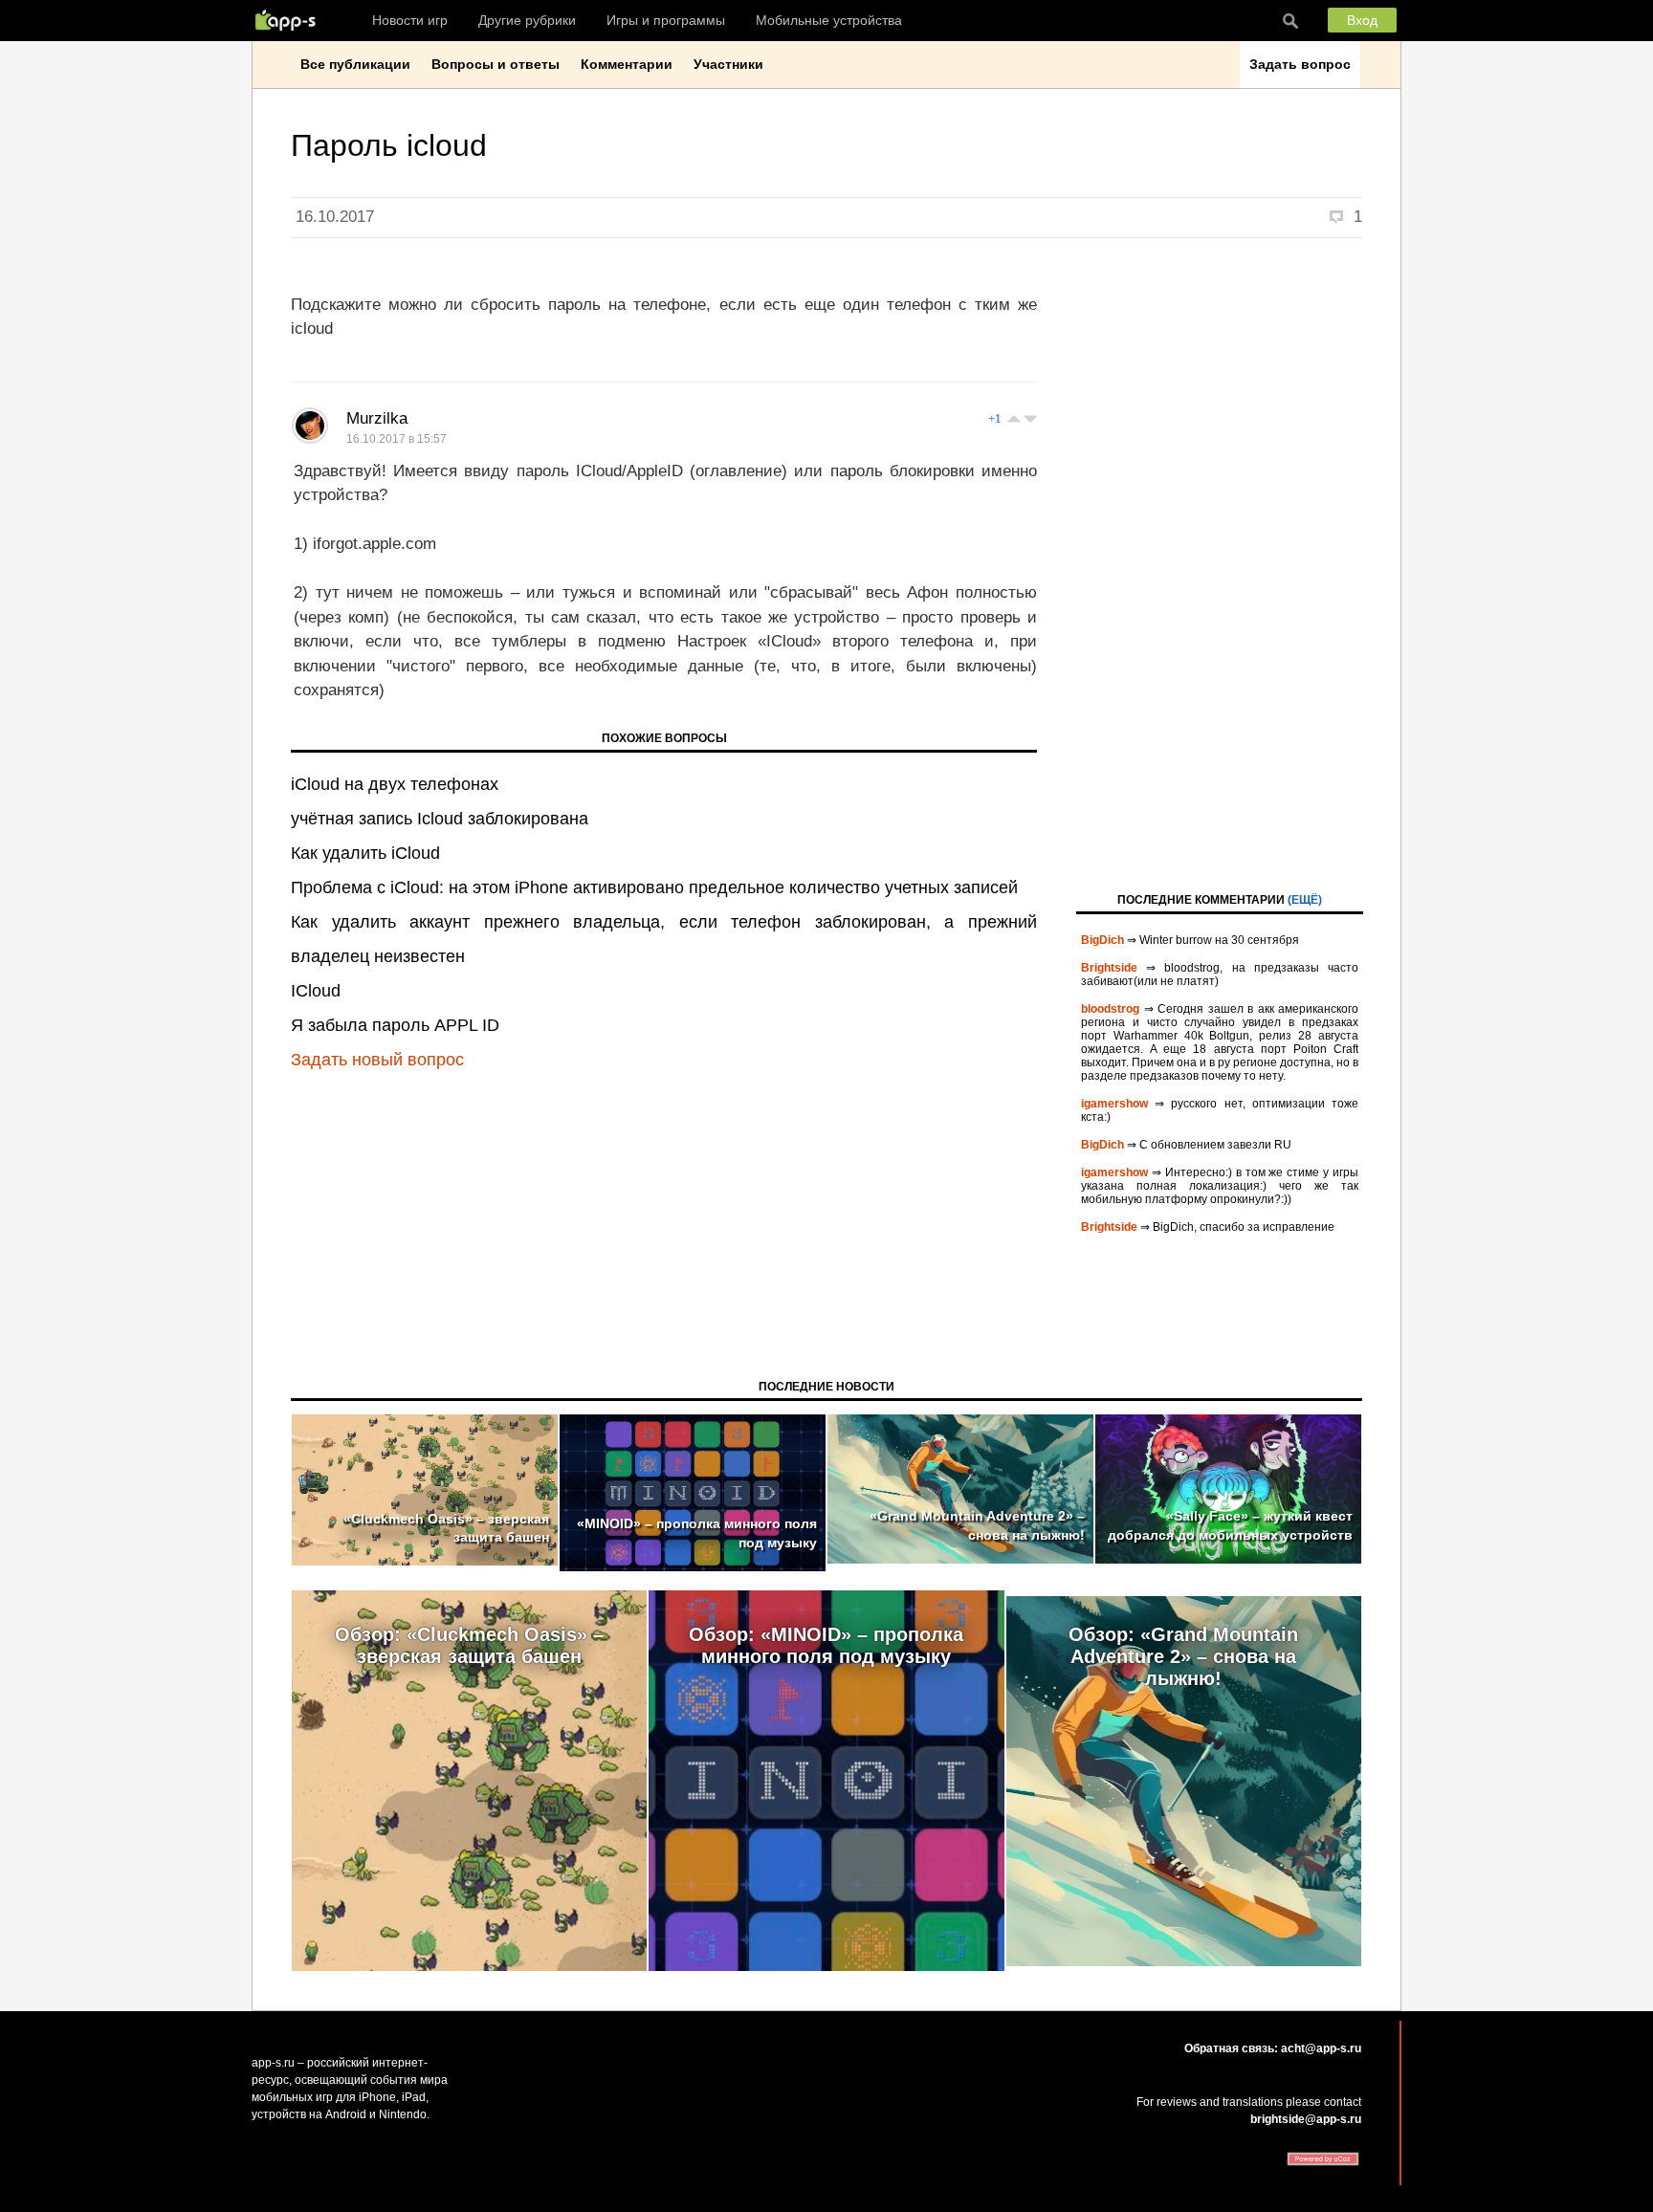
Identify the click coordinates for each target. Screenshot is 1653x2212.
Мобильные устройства (829, 20)
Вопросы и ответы (496, 64)
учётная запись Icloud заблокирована (440, 819)
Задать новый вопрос (377, 1060)
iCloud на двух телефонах (395, 784)
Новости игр (410, 20)
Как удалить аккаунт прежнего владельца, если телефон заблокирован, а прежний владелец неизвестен (664, 939)
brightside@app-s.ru (1306, 2119)
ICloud (316, 991)
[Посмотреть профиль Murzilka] (310, 426)
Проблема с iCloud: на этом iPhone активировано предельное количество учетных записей (654, 887)
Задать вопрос (1300, 64)
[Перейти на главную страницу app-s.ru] (290, 20)
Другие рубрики (527, 20)
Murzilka (377, 418)
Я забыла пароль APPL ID (395, 1025)
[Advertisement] (1220, 563)
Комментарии (627, 64)
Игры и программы (666, 20)
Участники (728, 64)
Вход (1362, 20)
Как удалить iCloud (365, 853)
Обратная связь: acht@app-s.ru (1273, 2048)
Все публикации (355, 64)
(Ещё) (1305, 900)
